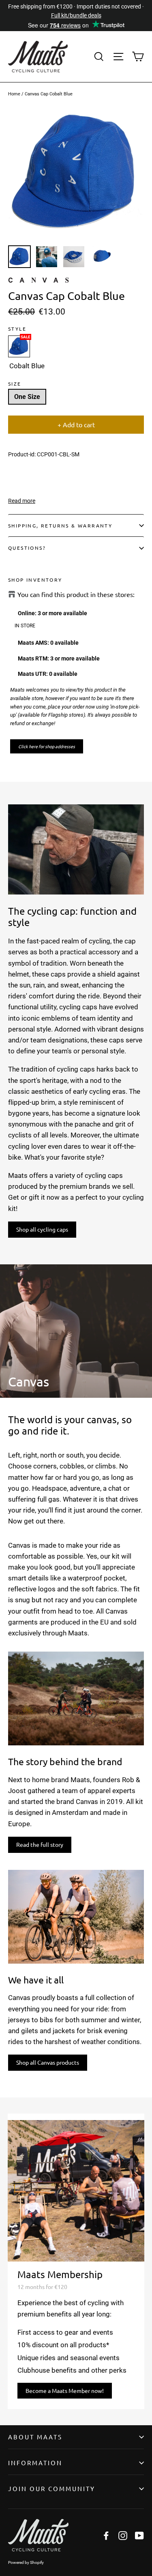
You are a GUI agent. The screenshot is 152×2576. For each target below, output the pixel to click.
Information (35, 2463)
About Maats (35, 2437)
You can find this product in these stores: (76, 594)
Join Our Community (52, 2488)
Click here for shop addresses (47, 746)
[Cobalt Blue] (19, 346)
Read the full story (40, 1844)
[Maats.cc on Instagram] (123, 2535)
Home (14, 94)
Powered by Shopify (26, 2562)
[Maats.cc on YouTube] (139, 2535)
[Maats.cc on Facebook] (106, 2535)
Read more (22, 501)
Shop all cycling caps (42, 1229)
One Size (27, 397)
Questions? (27, 548)
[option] (76, 173)
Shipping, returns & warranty (60, 525)
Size (15, 384)
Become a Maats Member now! (65, 2390)
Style (17, 329)
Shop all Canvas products (48, 2062)
